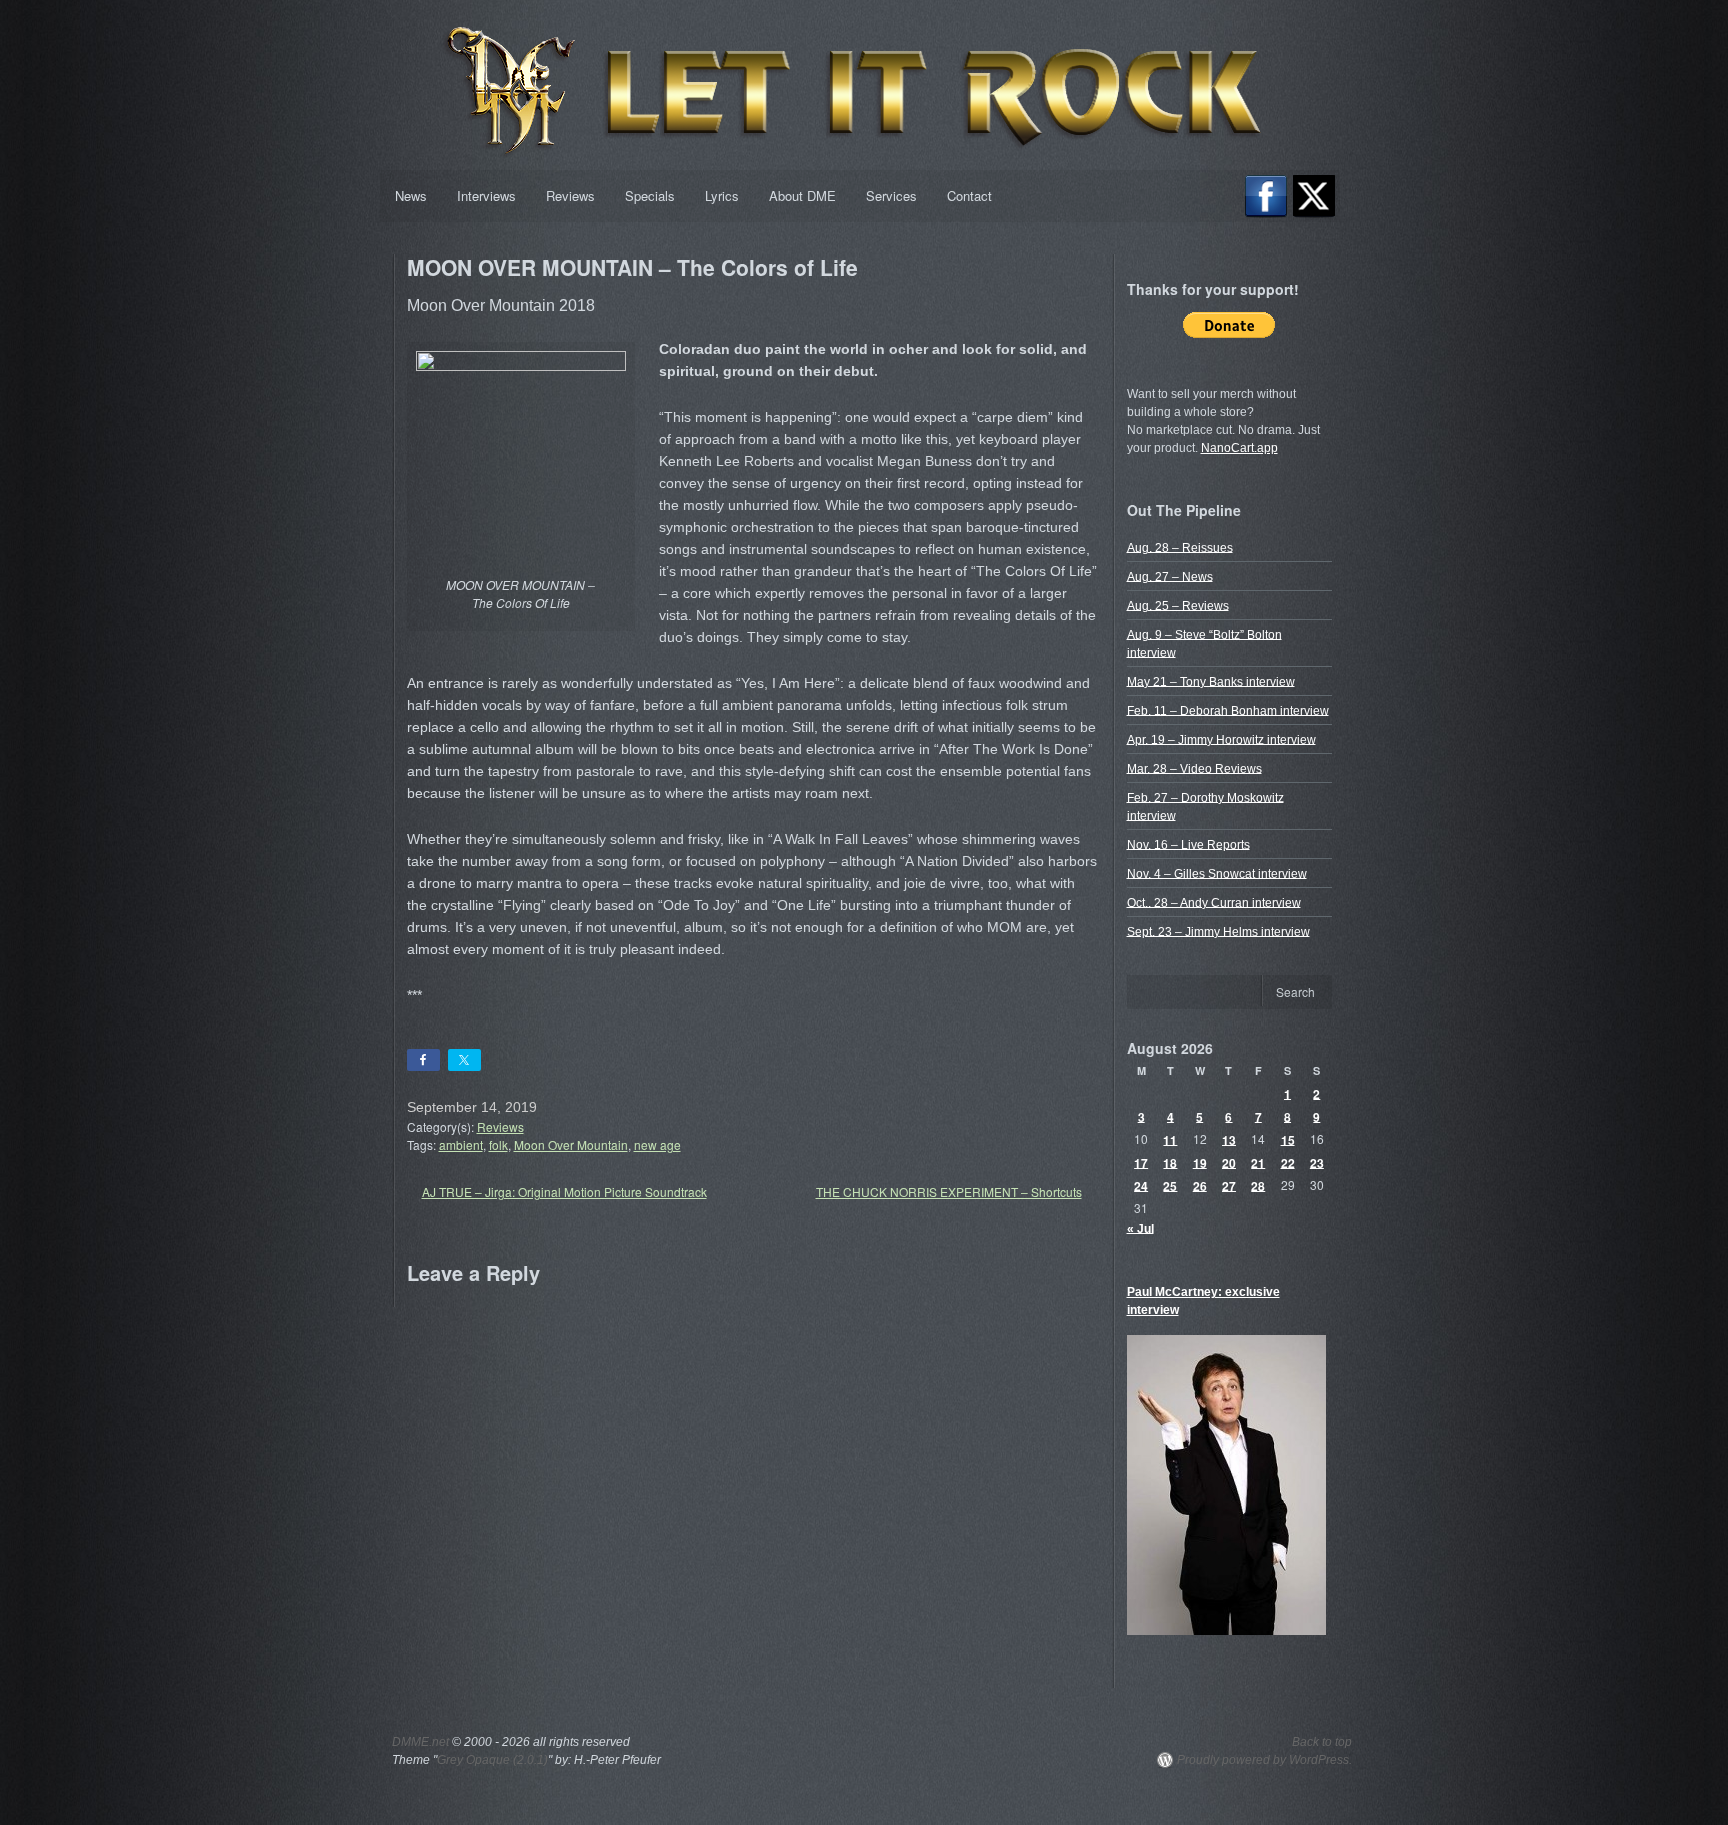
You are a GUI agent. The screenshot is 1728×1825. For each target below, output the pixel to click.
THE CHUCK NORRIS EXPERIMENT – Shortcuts (949, 1191)
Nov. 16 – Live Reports (1188, 844)
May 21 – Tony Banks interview (1211, 681)
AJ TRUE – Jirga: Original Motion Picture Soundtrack (564, 1191)
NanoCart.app (1239, 448)
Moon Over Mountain (571, 1144)
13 (1229, 1139)
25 (1170, 1185)
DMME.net (420, 1742)
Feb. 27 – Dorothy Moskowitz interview (1205, 806)
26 (1200, 1185)
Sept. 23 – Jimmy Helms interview (1218, 931)
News (411, 195)
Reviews (570, 195)
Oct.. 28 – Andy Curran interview (1214, 902)
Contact (969, 195)
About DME (802, 195)
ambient (461, 1144)
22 (1288, 1162)
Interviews (486, 195)
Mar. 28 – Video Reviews (1194, 768)
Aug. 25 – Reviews (1178, 605)
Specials (650, 195)
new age (657, 1144)
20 (1229, 1162)
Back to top (1322, 1742)
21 (1258, 1162)
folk (498, 1144)
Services (891, 195)
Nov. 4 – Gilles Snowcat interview (1217, 873)
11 (1170, 1139)
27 (1229, 1185)
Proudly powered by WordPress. (1264, 1760)
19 (1200, 1162)
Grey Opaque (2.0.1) (492, 1760)
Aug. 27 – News (1170, 576)
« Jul (1140, 1228)
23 (1317, 1162)
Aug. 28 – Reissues (1180, 547)
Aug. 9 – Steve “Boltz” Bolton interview (1204, 643)
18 (1170, 1162)
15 (1288, 1139)
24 (1141, 1185)
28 (1258, 1185)
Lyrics (722, 195)
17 (1141, 1162)
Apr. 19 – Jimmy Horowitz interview (1221, 739)
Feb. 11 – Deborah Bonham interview (1228, 710)
